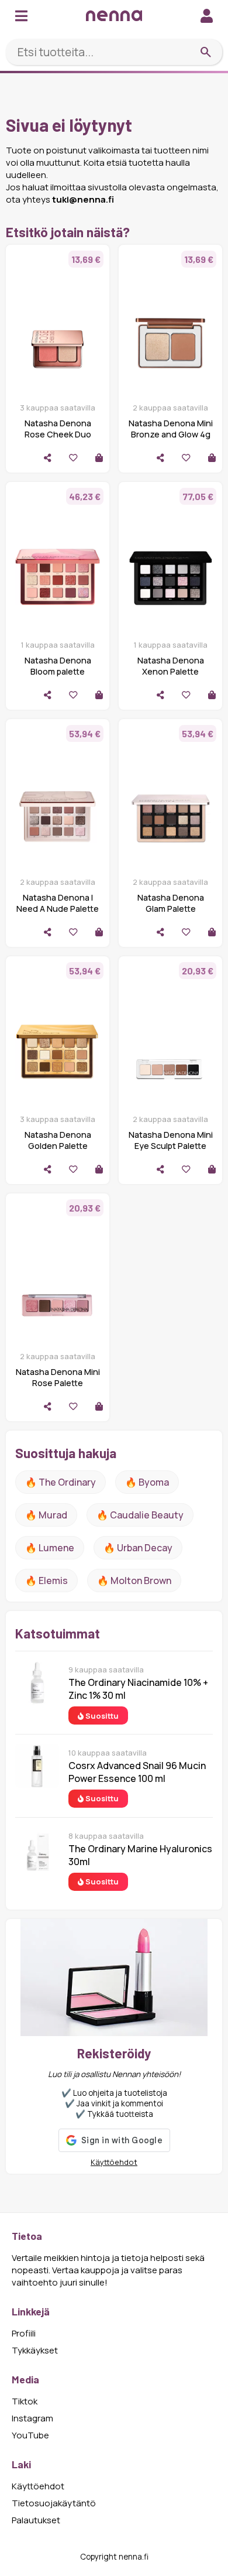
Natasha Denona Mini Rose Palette (58, 1377)
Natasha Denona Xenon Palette (171, 666)
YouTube (30, 2435)
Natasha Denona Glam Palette (171, 903)
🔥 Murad (46, 1515)
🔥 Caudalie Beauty (140, 1515)
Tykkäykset (35, 2350)
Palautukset (36, 2520)
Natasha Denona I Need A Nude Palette (58, 903)
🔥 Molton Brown (134, 1581)
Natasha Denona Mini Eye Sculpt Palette (171, 1140)
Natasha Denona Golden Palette (58, 1140)
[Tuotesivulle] (99, 458)
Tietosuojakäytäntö (54, 2503)
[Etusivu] (114, 16)
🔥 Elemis (46, 1581)
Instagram (32, 2418)
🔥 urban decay (138, 1548)
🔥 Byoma (147, 1482)
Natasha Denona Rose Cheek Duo (58, 429)
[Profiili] (207, 16)
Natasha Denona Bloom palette (58, 666)
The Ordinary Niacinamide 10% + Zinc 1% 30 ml (138, 1689)
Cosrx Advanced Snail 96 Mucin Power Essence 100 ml (137, 1772)
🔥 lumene (50, 1548)
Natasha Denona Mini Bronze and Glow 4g (171, 429)
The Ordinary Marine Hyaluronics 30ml (140, 1855)
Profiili (24, 2333)
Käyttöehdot (114, 2162)
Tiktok (25, 2401)
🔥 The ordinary (61, 1482)
